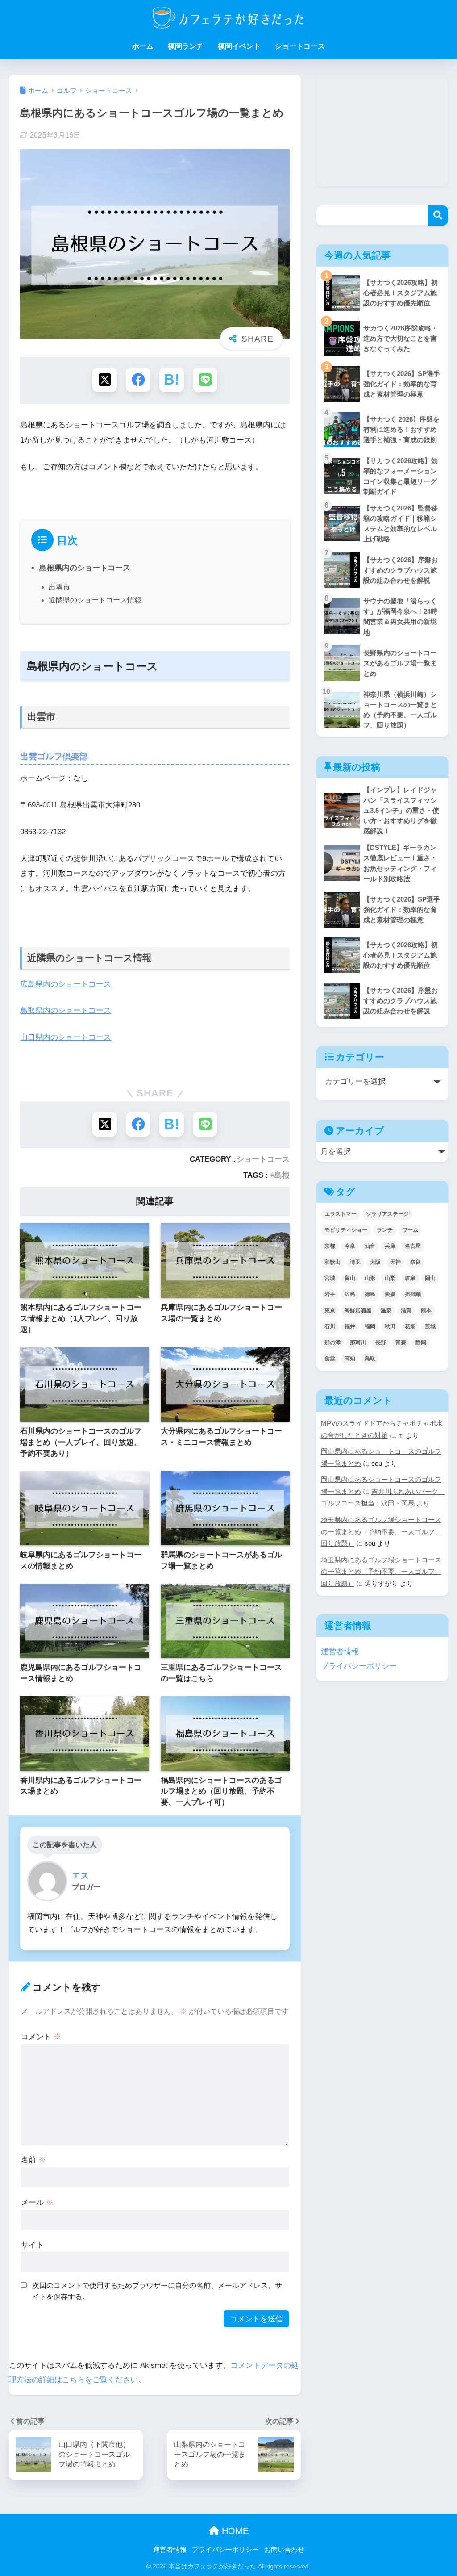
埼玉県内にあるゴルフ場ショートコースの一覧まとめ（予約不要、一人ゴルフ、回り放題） (381, 1532)
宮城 (330, 1278)
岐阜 (410, 1278)
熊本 (426, 1310)
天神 (395, 1262)
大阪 (375, 1262)
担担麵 (413, 1294)
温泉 (386, 1310)
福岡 (370, 1326)
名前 (33, 2160)
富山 (350, 1278)
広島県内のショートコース (66, 984)
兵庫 (390, 1246)
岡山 (430, 1278)
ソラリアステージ (387, 1214)
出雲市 (59, 587)
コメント (41, 2037)
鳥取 (370, 1359)
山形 (370, 1278)
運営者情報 (340, 1652)
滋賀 (406, 1310)
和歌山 (332, 1262)
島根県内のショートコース (85, 568)
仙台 (370, 1246)
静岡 (421, 1342)
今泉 (350, 1246)
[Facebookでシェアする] (138, 380)
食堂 (330, 1359)
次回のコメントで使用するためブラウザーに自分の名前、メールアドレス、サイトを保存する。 (157, 2291)
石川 (330, 1326)
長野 (381, 1342)
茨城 (430, 1326)
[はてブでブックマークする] (172, 380)
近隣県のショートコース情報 (95, 600)
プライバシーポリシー (359, 1666)
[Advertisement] (382, 130)
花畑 (410, 1326)
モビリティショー (346, 1230)
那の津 (332, 1342)
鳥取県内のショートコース (66, 1010)
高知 (350, 1359)
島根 (282, 1175)
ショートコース (300, 46)
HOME (234, 2531)
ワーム (410, 1230)
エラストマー (341, 1214)
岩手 (330, 1294)
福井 (350, 1326)
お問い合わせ (284, 2550)
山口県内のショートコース (66, 1037)
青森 (401, 1342)
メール (37, 2202)
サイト (32, 2245)
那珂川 (358, 1342)
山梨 (390, 1278)
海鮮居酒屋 (358, 1310)
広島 (350, 1294)
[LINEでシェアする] (205, 380)
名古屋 (413, 1246)
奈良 (415, 1262)
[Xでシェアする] (105, 380)
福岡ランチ (186, 46)
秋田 (390, 1326)
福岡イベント (239, 46)
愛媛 (390, 1294)
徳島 (370, 1294)
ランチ (385, 1230)
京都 (330, 1246)
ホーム (143, 46)
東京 (330, 1310)
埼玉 (355, 1262)
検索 (438, 215)
